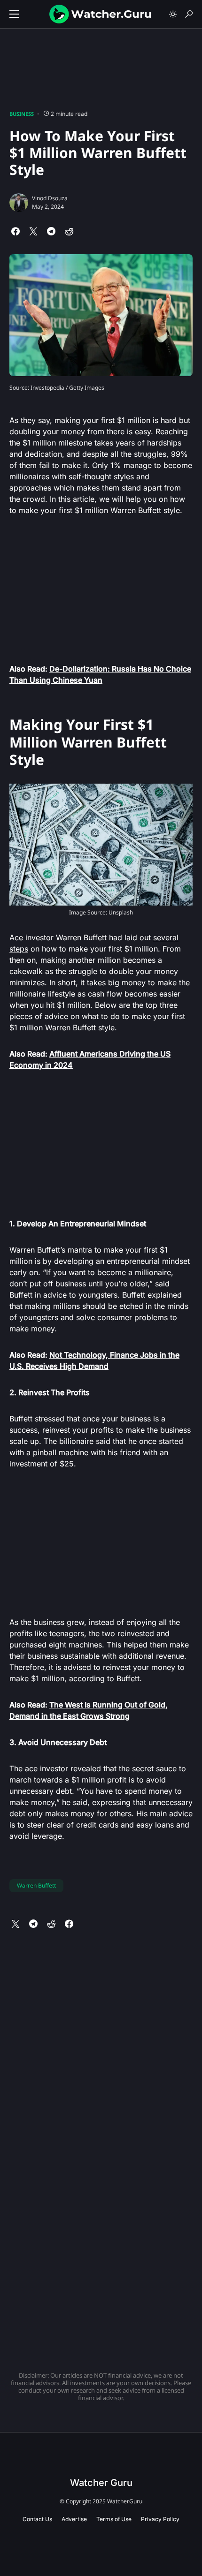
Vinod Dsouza (50, 198)
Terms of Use (114, 2519)
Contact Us (37, 2519)
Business (22, 114)
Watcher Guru (101, 2483)
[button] (14, 14)
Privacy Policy (160, 2519)
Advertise (74, 2519)
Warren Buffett (36, 1885)
